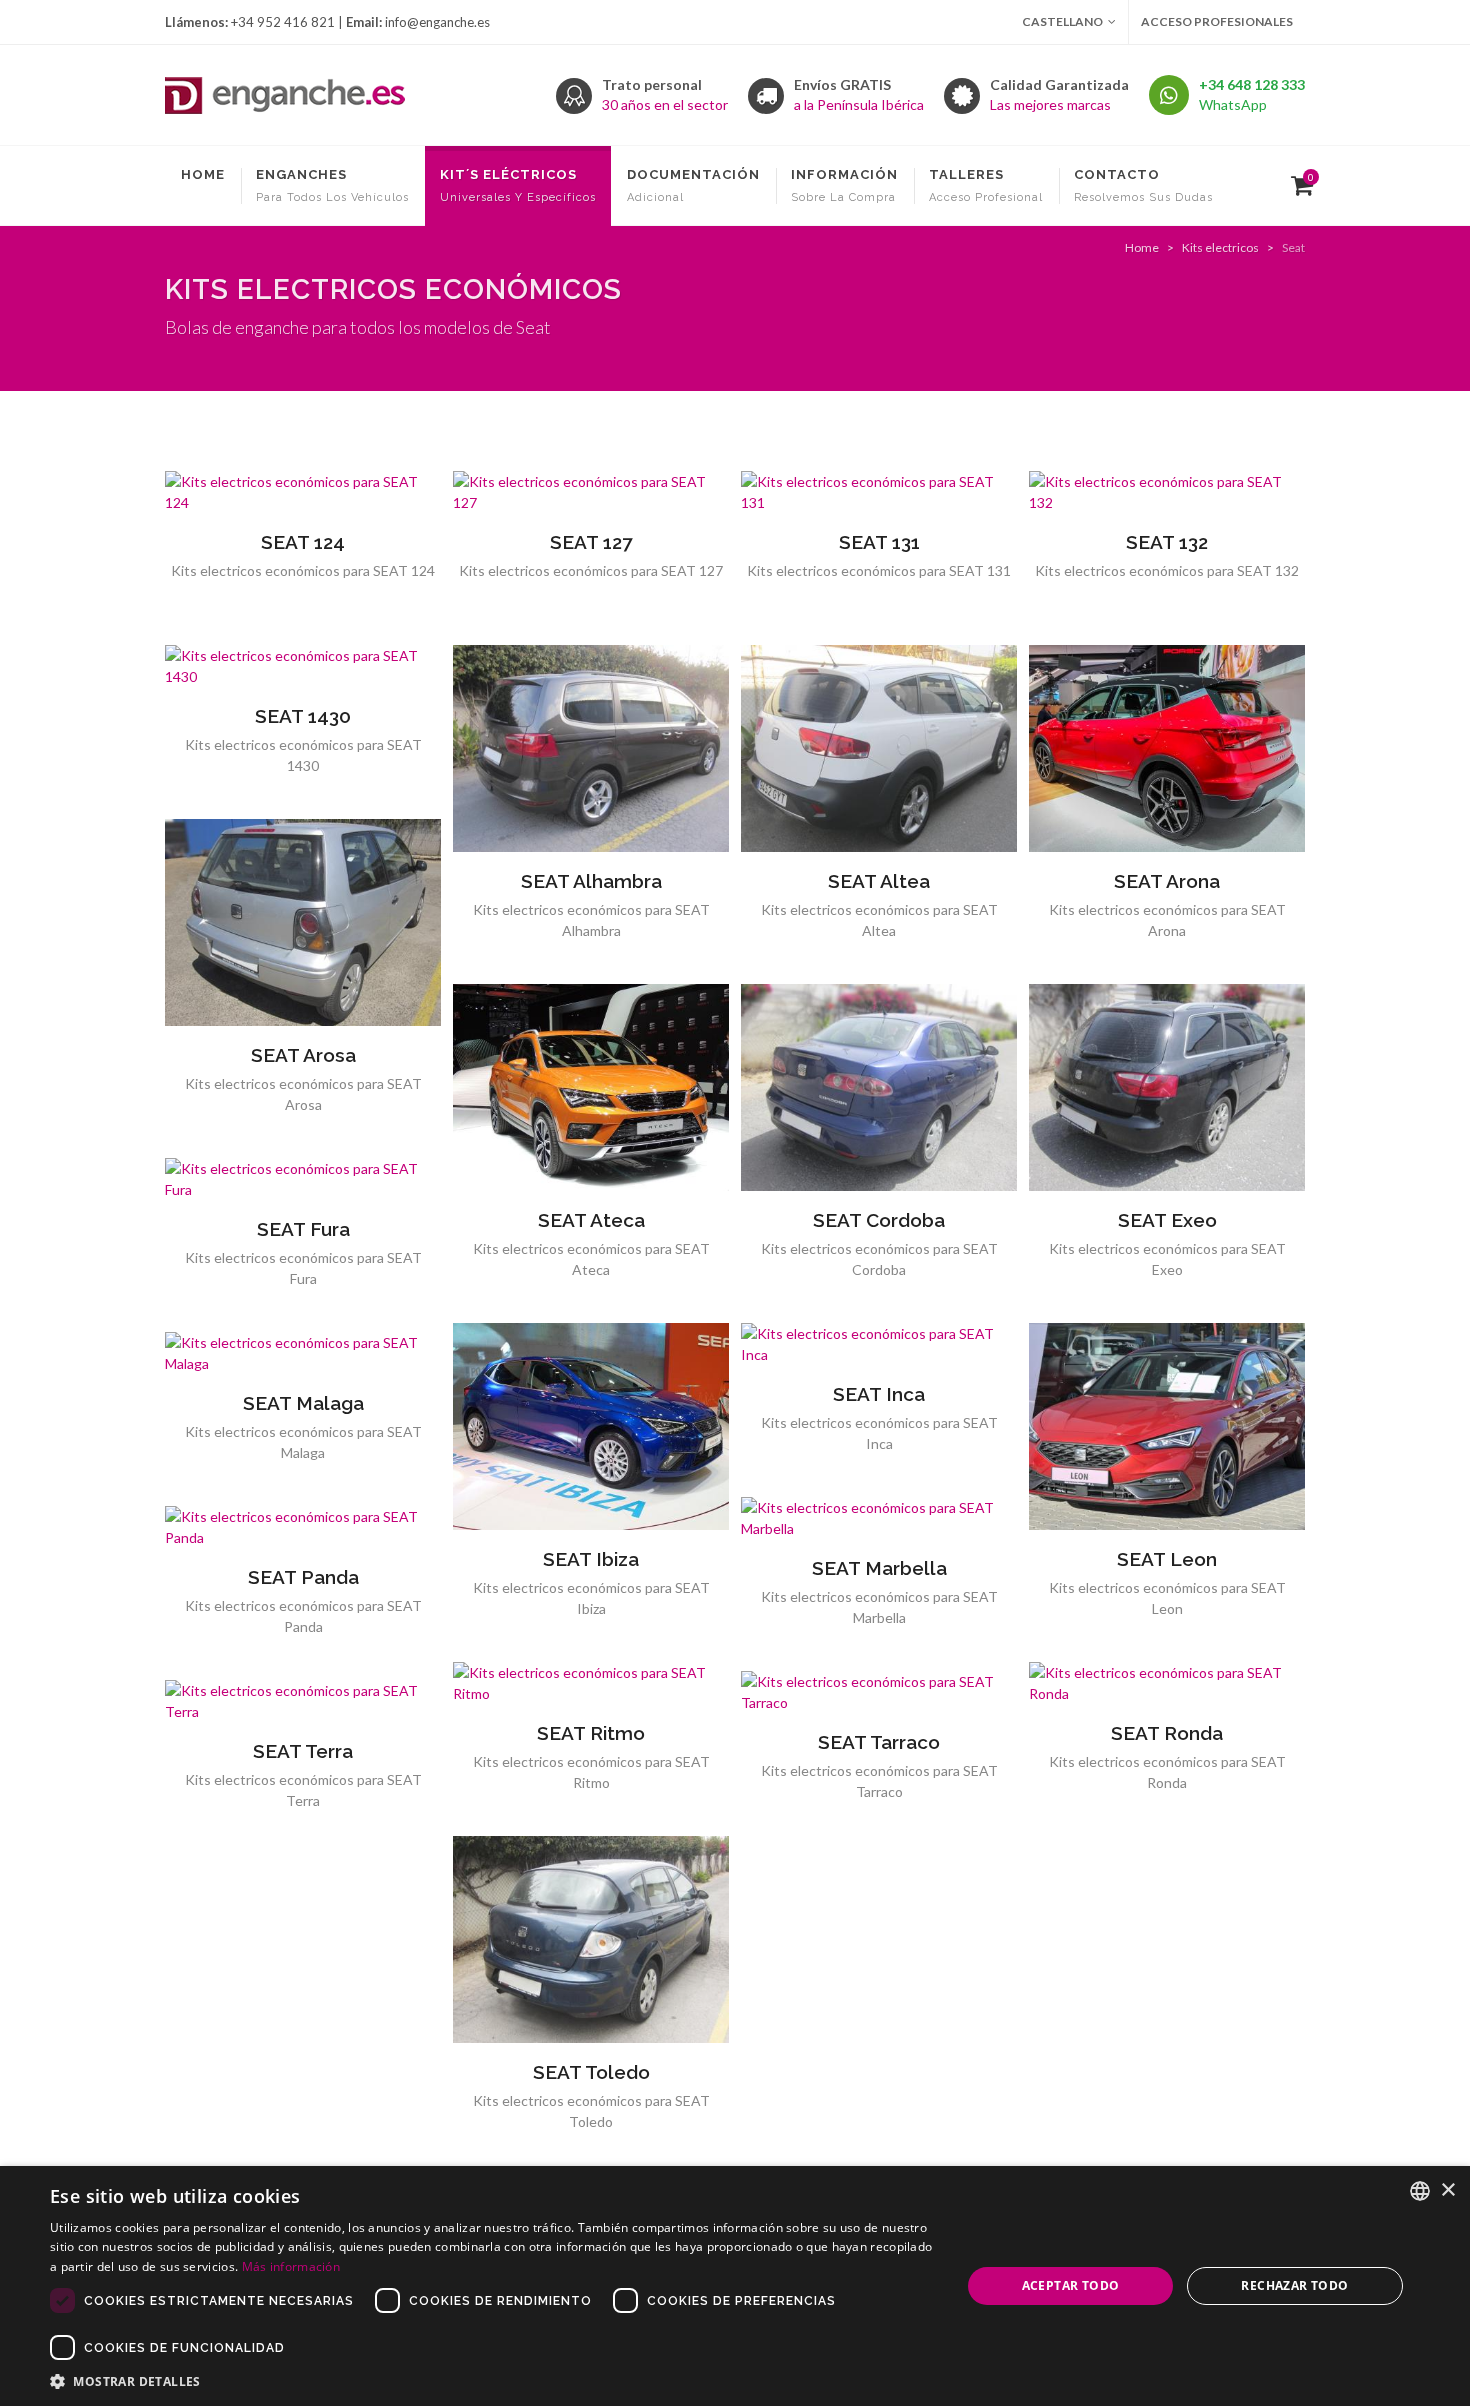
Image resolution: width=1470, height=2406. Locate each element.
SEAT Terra (303, 1751)
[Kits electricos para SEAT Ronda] (1167, 1683)
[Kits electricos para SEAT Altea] (879, 749)
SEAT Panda (303, 1577)
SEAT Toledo (591, 2072)
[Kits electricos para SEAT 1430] (303, 666)
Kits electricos (1220, 247)
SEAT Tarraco (879, 1742)
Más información (291, 2266)
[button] (492, 2381)
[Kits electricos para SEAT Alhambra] (591, 749)
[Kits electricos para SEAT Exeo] (1167, 1088)
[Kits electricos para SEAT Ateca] (591, 1088)
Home (1142, 247)
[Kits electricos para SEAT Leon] (1167, 1427)
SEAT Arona (1167, 881)
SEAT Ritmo (591, 1733)
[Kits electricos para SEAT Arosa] (303, 923)
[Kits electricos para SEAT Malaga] (303, 1353)
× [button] (1447, 2190)
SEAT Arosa (303, 1055)
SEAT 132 (1167, 542)
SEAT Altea (879, 881)
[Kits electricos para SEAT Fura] (303, 1179)
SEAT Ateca (591, 1220)
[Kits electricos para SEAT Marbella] (879, 1518)
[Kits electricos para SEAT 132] (1167, 492)
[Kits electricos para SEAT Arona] (1167, 749)
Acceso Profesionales (1217, 21)
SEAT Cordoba (879, 1220)
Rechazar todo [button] (1294, 2285)
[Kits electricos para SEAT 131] (879, 492)
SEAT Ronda (1167, 1733)
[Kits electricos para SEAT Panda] (303, 1527)
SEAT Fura (303, 1229)
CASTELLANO (1062, 21)
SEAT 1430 (303, 716)
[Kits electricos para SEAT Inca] (879, 1344)
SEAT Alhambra (591, 881)
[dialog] (735, 2286)
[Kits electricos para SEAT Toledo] (591, 1940)
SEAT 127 (591, 542)
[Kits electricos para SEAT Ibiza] (591, 1427)
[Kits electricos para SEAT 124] (303, 492)
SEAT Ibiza (591, 1559)
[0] (1298, 183)
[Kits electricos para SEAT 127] (591, 492)
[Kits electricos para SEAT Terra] (303, 1701)
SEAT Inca (879, 1394)
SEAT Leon (1167, 1559)
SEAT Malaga (303, 1403)
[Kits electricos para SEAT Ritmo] (591, 1683)
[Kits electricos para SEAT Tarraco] (879, 1692)
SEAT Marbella (879, 1568)
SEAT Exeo (1167, 1220)
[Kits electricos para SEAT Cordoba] (879, 1088)
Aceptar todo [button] (1071, 2285)
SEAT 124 (303, 542)
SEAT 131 (879, 542)
